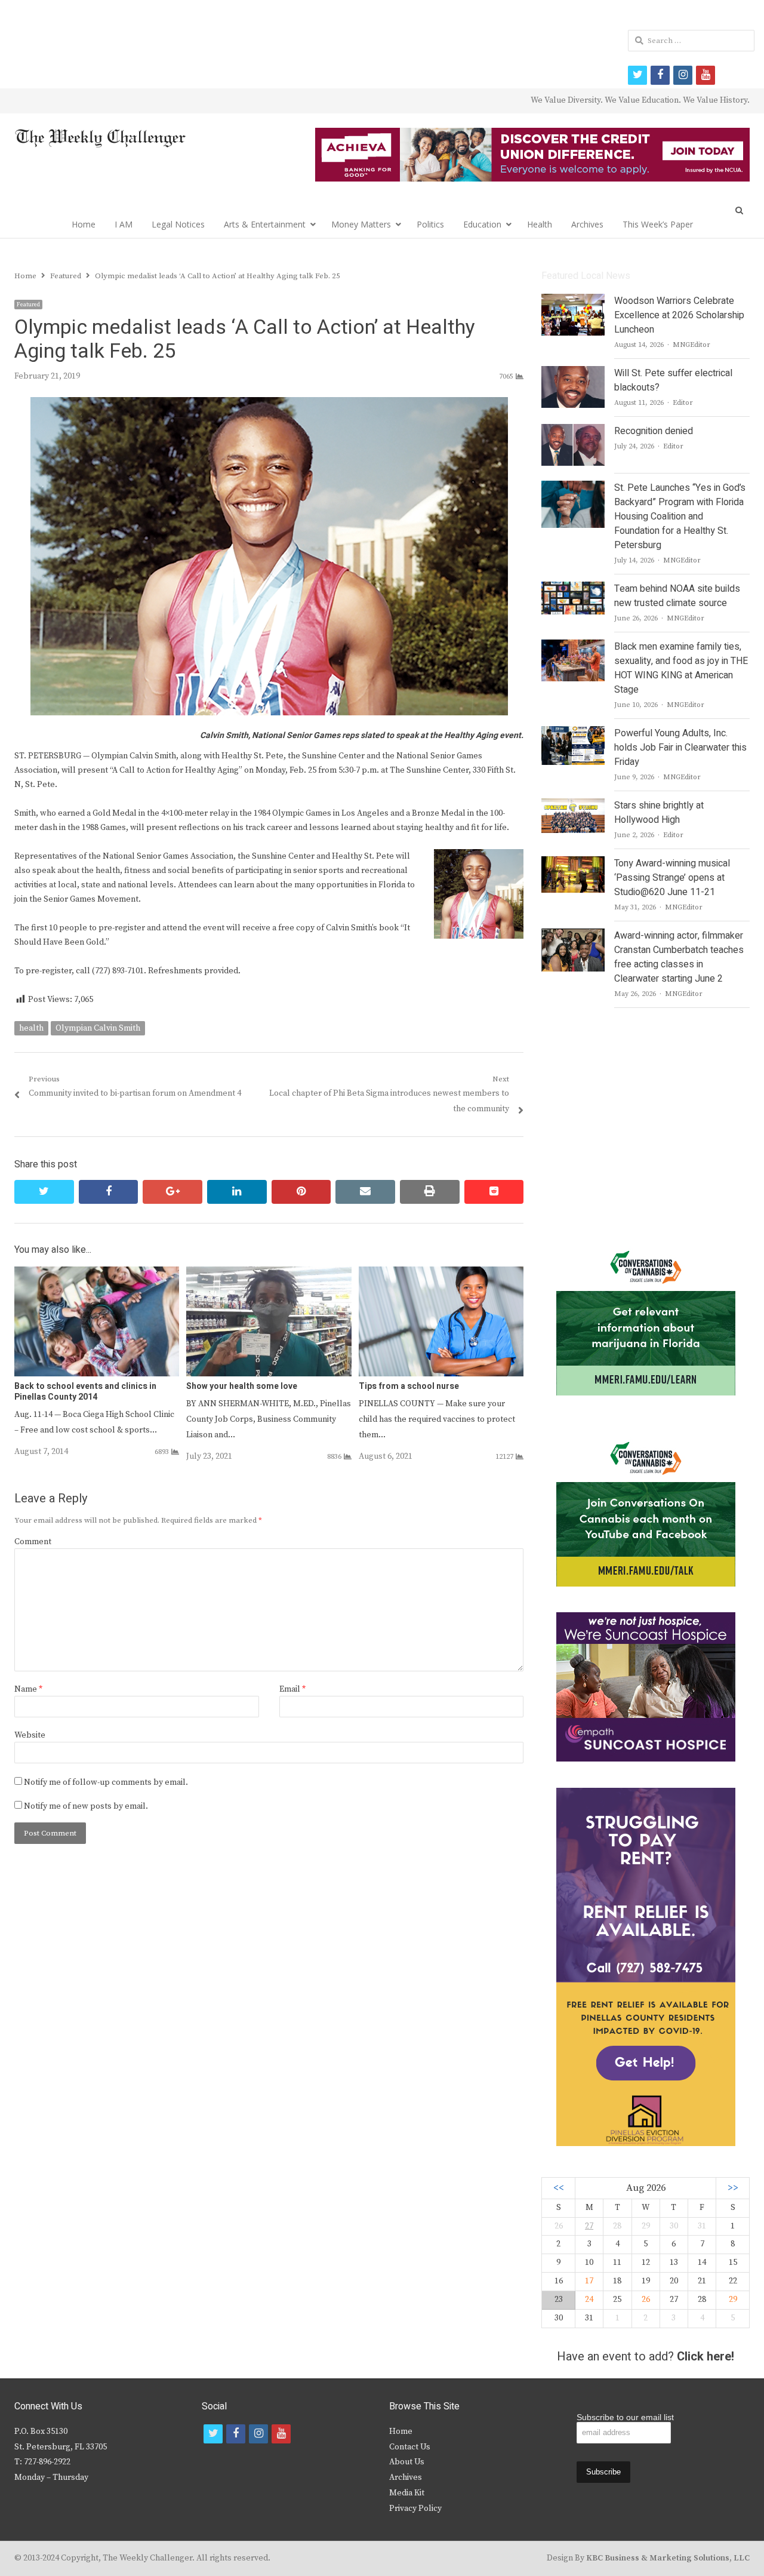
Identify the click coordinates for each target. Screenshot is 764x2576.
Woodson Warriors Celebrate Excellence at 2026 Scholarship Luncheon (679, 315)
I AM (124, 224)
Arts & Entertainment (265, 224)
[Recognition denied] (573, 431)
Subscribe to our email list (625, 2417)
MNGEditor (691, 345)
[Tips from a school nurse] (441, 1274)
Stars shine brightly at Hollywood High (659, 813)
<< (559, 2188)
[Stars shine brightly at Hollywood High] (573, 806)
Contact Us (410, 2447)
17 (589, 2281)
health (31, 1028)
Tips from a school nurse (409, 1386)
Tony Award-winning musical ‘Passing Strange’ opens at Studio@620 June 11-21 (672, 878)
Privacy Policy (415, 2509)
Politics (430, 224)
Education (482, 224)
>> (733, 2188)
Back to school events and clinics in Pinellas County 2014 (85, 1392)
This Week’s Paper (658, 224)
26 (646, 2300)
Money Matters (361, 224)
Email (292, 1689)
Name (28, 1689)
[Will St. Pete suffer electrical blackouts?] (573, 373)
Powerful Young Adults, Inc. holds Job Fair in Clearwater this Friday (680, 748)
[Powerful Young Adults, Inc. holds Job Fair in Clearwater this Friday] (573, 733)
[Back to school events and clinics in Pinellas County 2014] (97, 1274)
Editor (683, 403)
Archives (587, 224)
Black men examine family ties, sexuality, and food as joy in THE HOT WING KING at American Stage (681, 668)
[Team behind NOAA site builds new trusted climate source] (573, 589)
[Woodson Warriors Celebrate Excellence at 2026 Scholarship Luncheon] (573, 301)
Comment (33, 1542)
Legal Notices (178, 224)
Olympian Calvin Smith (98, 1028)
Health (540, 224)
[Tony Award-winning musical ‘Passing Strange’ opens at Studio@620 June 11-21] (573, 863)
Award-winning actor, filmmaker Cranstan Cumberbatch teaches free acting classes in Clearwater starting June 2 (679, 957)
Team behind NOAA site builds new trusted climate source (677, 596)
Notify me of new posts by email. (86, 1806)
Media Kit (407, 2493)
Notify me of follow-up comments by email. (106, 1782)
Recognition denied (654, 431)
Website (30, 1735)
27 (589, 2226)
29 (733, 2300)
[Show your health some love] (269, 1274)
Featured (28, 305)
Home (84, 224)
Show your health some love (242, 1386)
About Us (407, 2462)
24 (589, 2300)
